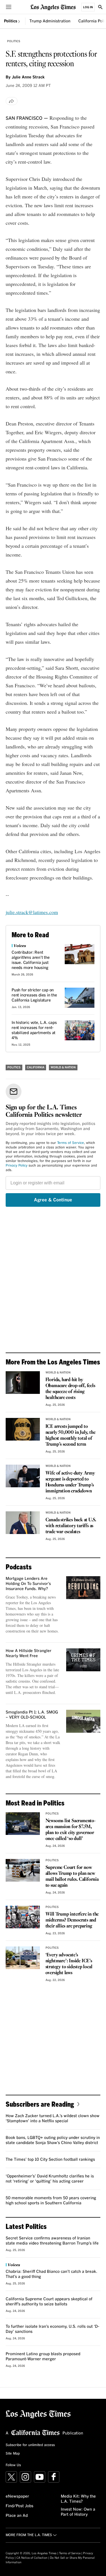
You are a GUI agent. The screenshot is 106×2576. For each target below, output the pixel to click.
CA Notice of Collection (32, 2558)
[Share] (12, 101)
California (36, 1067)
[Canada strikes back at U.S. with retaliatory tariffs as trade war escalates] (23, 1523)
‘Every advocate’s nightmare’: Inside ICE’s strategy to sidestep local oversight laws (69, 1964)
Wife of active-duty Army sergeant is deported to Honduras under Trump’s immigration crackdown (70, 1482)
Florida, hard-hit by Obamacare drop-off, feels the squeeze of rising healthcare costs (70, 1389)
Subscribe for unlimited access (30, 2445)
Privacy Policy (17, 1166)
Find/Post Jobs (20, 2506)
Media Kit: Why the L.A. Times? (78, 2499)
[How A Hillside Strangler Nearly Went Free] (83, 1660)
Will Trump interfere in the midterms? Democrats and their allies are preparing (72, 1920)
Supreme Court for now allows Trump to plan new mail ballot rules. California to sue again (72, 1877)
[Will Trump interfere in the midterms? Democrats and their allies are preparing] (23, 1917)
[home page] (53, 7)
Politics (11, 21)
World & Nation (63, 1067)
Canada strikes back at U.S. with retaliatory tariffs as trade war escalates (71, 1526)
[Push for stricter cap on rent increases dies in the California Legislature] (80, 998)
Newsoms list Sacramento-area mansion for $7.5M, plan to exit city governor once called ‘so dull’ (71, 1830)
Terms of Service (71, 1143)
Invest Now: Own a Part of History (78, 2512)
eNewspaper (17, 2496)
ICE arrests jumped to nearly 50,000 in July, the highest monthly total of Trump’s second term (71, 1435)
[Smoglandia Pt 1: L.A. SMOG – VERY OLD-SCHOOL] (83, 1721)
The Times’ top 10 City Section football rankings (50, 2160)
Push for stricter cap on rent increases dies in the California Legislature (34, 995)
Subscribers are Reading (40, 2104)
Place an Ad (17, 2516)
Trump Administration (50, 21)
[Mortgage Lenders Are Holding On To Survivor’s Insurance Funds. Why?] (83, 1587)
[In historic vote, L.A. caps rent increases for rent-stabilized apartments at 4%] (80, 1030)
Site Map (13, 2454)
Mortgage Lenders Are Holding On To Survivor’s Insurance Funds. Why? (28, 1584)
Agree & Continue (53, 1200)
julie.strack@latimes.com (32, 912)
